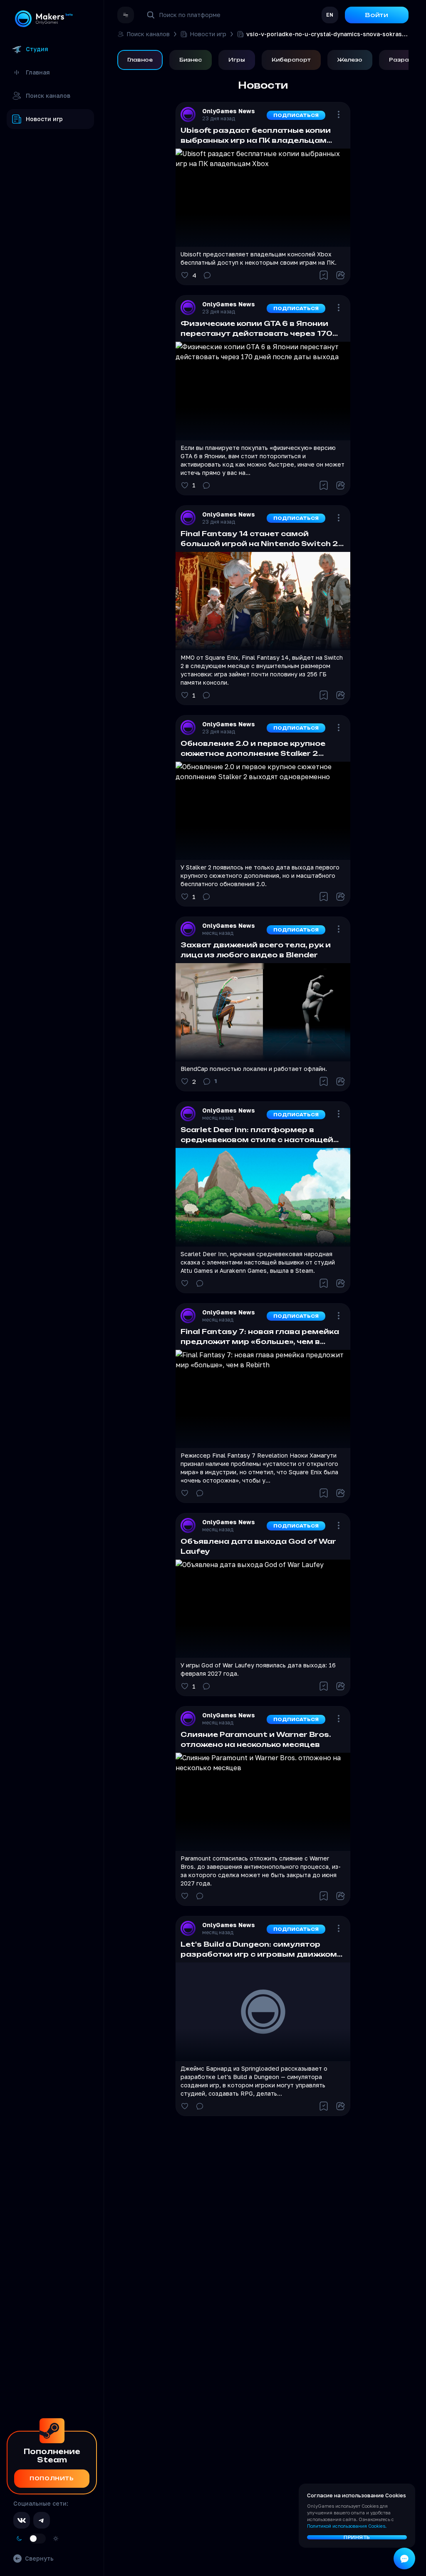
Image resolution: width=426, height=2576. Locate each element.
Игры (237, 60)
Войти (377, 15)
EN (330, 15)
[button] (263, 194)
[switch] (37, 2539)
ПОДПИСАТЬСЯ (296, 115)
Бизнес (191, 60)
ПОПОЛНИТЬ (52, 2478)
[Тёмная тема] (19, 2539)
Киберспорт (291, 60)
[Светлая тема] (56, 2539)
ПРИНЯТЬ (357, 2537)
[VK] (22, 2520)
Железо (350, 60)
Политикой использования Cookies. (347, 2526)
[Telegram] (42, 2520)
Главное (140, 60)
